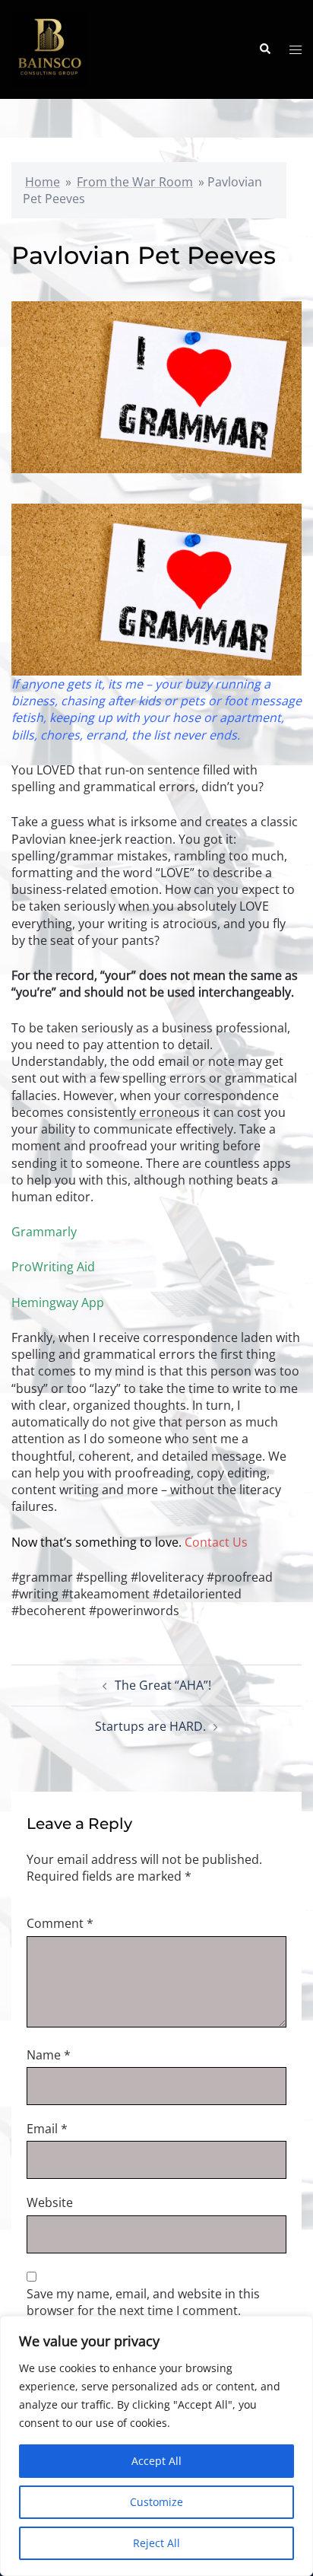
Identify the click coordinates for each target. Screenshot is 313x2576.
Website (50, 2202)
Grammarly (44, 1232)
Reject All (156, 2543)
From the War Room (135, 182)
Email (47, 2129)
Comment (60, 1923)
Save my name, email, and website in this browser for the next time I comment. (143, 2302)
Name (49, 2055)
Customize (156, 2502)
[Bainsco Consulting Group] (49, 48)
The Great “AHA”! (163, 1685)
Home (43, 182)
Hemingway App (58, 1302)
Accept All (156, 2461)
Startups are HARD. (150, 1726)
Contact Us (216, 1542)
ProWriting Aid (53, 1267)
